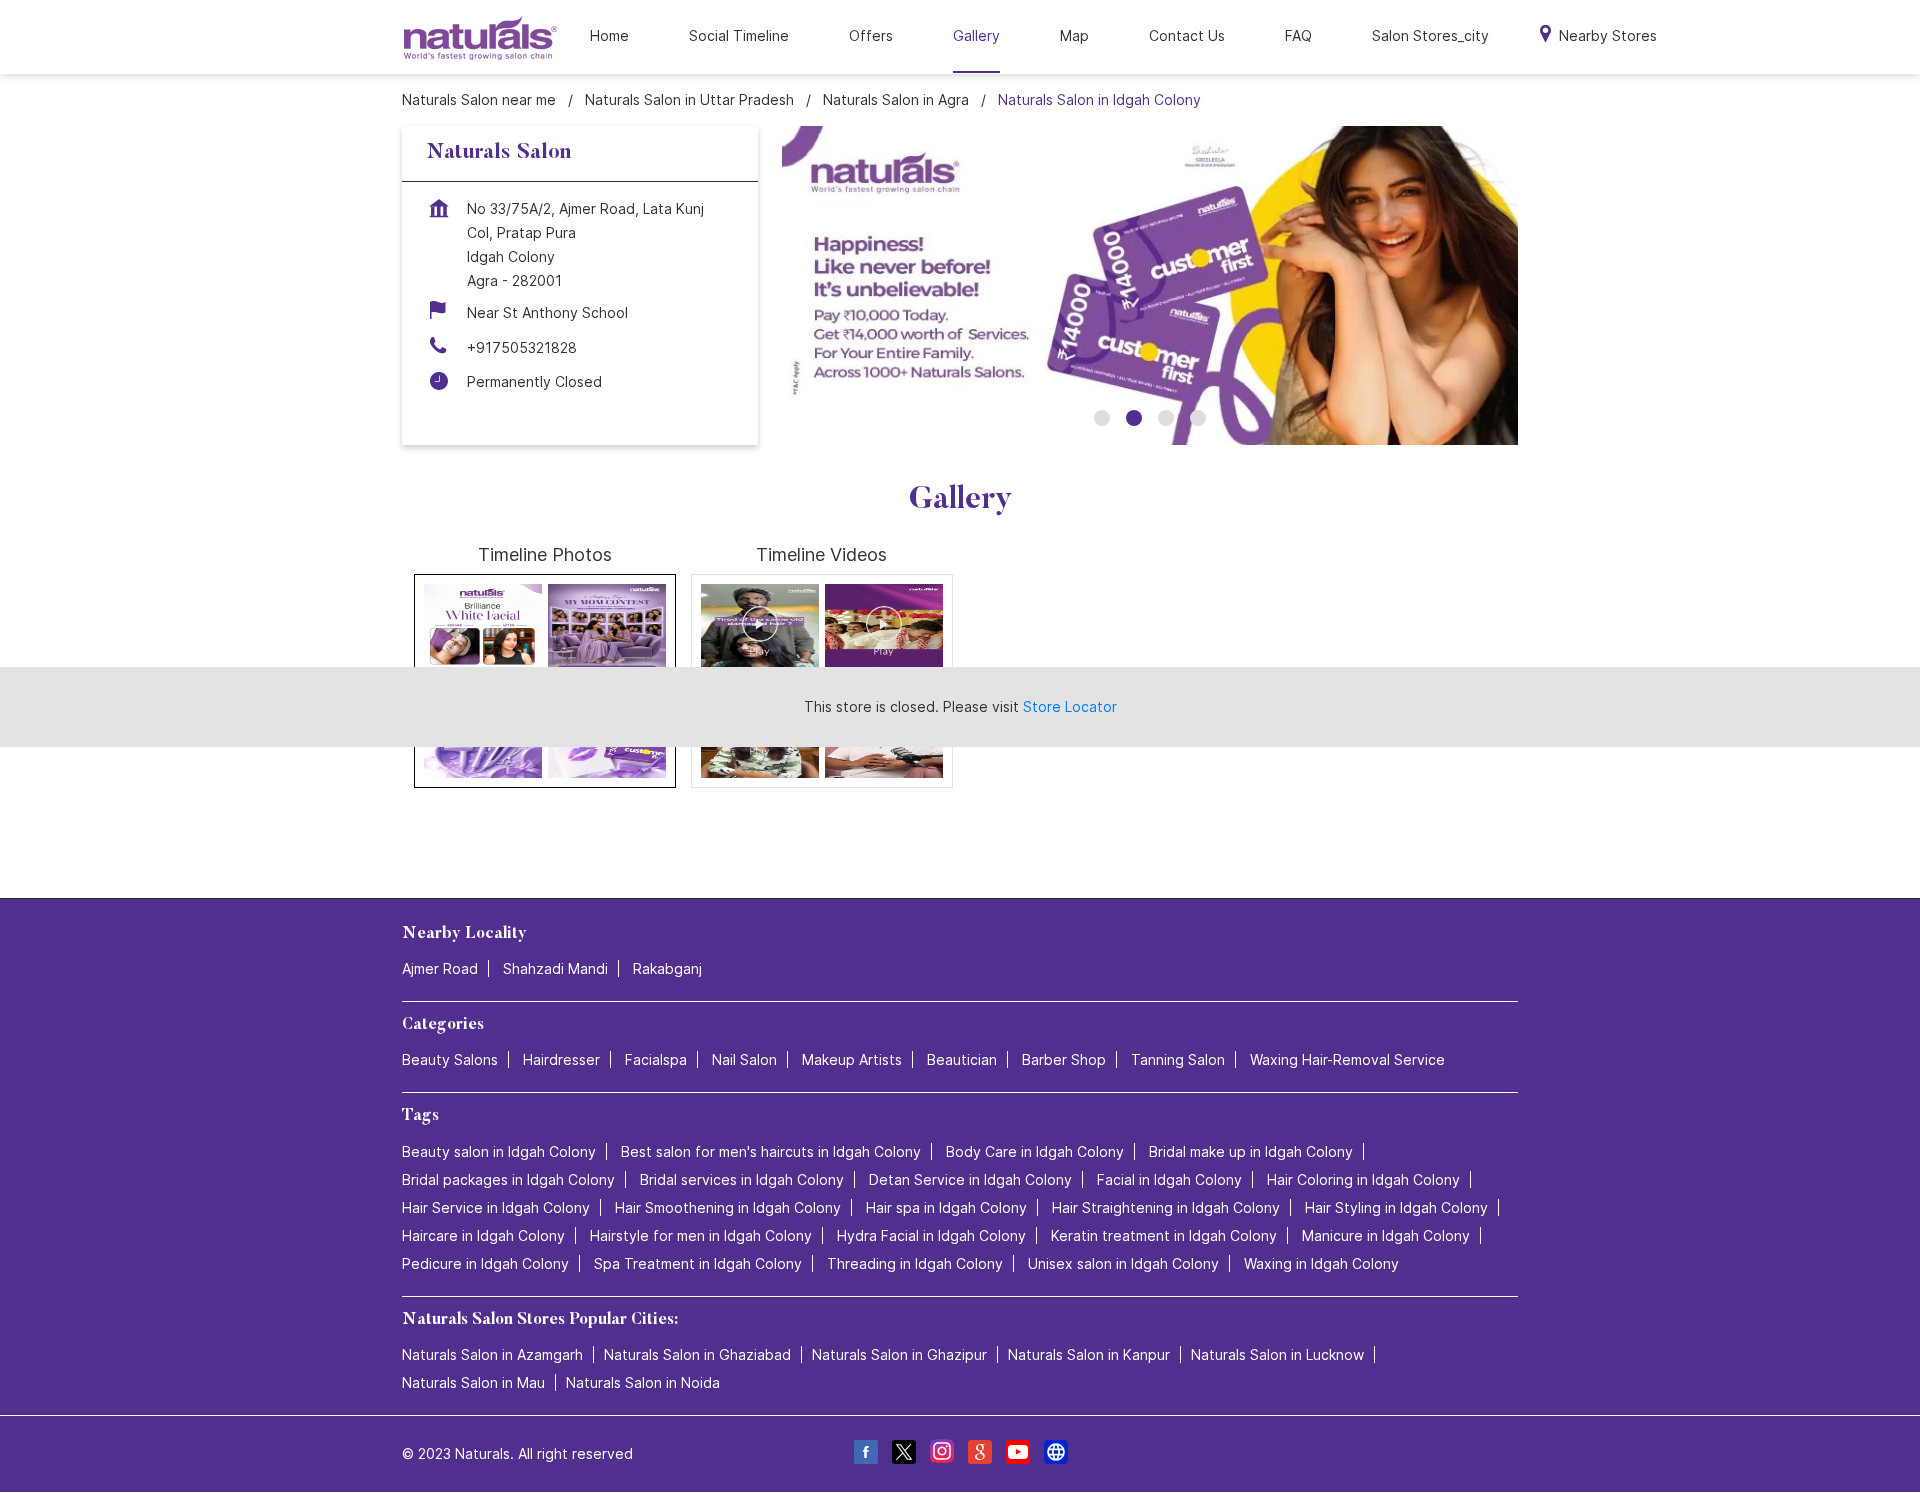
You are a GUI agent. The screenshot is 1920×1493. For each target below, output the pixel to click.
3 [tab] (1166, 418)
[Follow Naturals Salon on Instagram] (941, 1454)
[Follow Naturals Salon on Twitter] (903, 1454)
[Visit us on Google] (979, 1454)
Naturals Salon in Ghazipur (899, 1354)
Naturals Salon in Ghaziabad (697, 1354)
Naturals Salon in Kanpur (1089, 1354)
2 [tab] (1134, 418)
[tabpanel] (1150, 286)
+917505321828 (522, 347)
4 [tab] (1198, 418)
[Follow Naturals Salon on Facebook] (865, 1454)
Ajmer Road (440, 968)
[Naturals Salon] (480, 37)
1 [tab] (1102, 418)
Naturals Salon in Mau (473, 1382)
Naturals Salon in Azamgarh (492, 1354)
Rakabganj (667, 968)
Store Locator (1070, 706)
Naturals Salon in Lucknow (1277, 1354)
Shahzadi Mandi (555, 968)
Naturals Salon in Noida (643, 1382)
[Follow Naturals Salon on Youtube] (1017, 1454)
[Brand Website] (1055, 1454)
